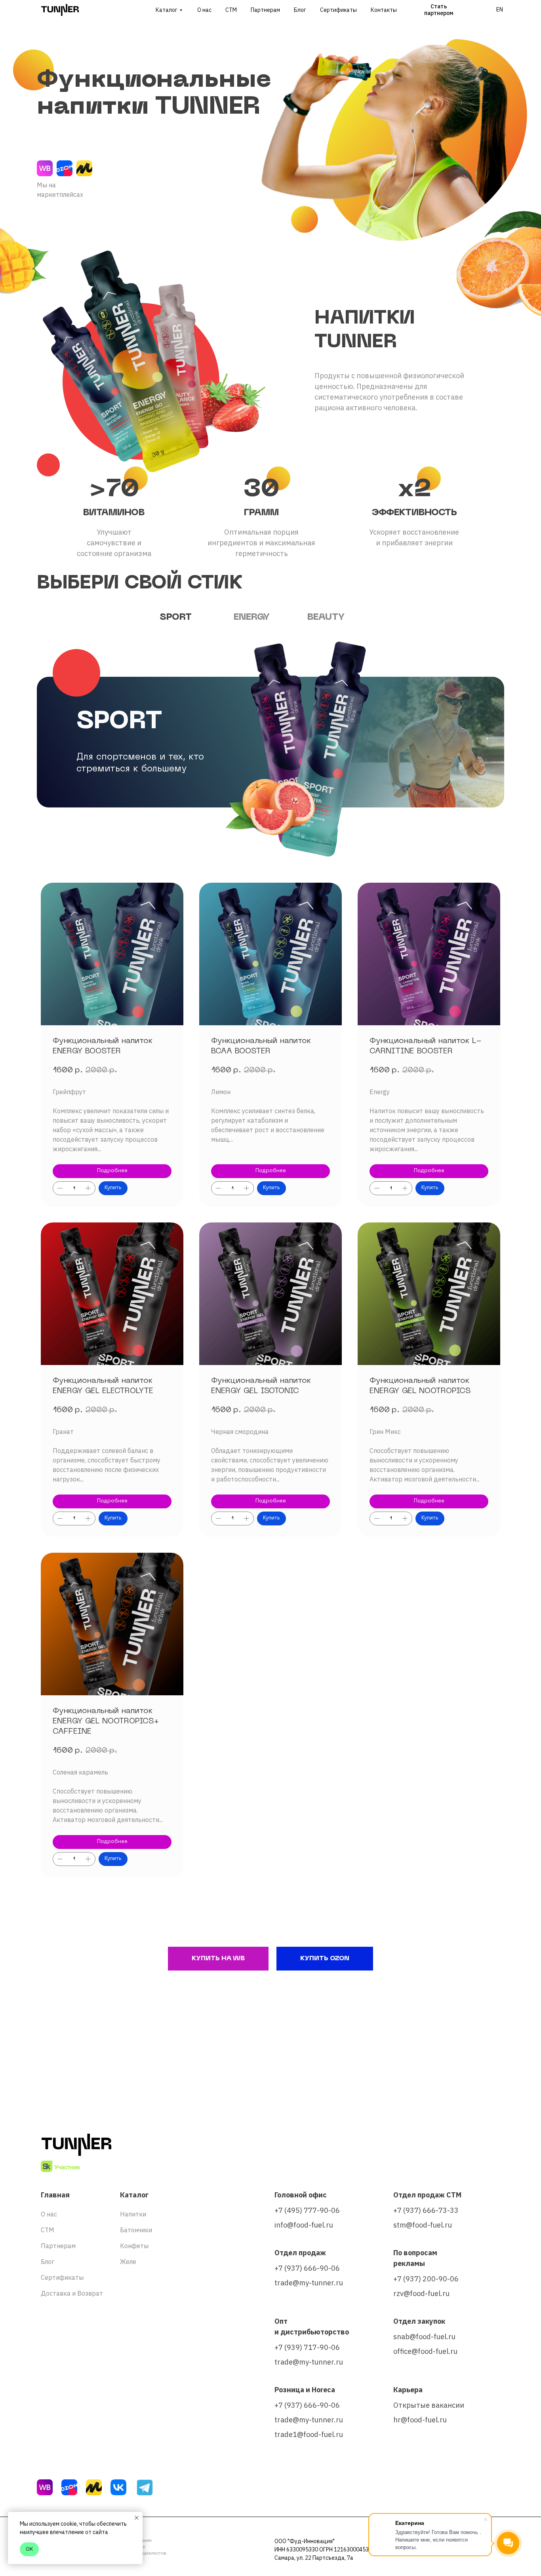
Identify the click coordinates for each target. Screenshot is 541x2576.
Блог (300, 10)
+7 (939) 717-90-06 (307, 2347)
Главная (55, 2195)
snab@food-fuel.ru (424, 2337)
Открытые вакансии (429, 2405)
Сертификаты (338, 10)
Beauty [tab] (326, 617)
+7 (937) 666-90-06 (307, 2268)
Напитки (133, 2214)
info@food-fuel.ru (304, 2225)
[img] (45, 168)
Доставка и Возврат (72, 2293)
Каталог (167, 10)
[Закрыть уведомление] (137, 2518)
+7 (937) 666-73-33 (426, 2210)
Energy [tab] (252, 617)
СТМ (231, 10)
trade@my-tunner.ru (309, 2283)
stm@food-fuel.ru (423, 2225)
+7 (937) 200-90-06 (426, 2279)
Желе (128, 2262)
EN (500, 10)
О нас (204, 10)
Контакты (384, 10)
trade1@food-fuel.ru (309, 2434)
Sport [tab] (176, 617)
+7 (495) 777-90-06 (307, 2210)
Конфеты (134, 2246)
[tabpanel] (270, 725)
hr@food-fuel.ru (420, 2420)
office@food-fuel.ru (425, 2351)
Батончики (136, 2230)
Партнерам (265, 10)
